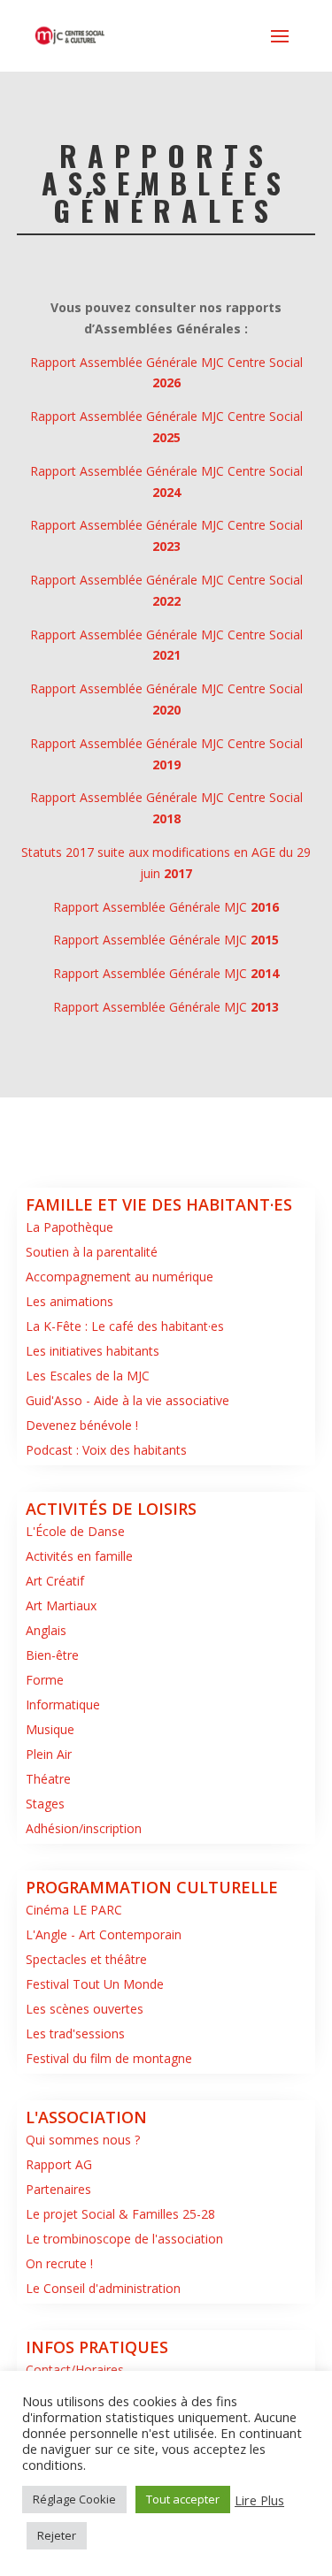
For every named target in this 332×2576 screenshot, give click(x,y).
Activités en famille (79, 1556)
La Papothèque (69, 1227)
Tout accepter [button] (183, 2499)
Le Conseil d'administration (103, 2288)
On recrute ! (59, 2263)
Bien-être (52, 1655)
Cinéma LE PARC (74, 1910)
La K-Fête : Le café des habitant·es (125, 1326)
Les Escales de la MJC (88, 1376)
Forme (45, 1680)
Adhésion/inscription (84, 1828)
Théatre (48, 1779)
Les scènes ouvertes (85, 2009)
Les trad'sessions (75, 2033)
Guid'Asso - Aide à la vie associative (127, 1400)
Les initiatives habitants (93, 1351)
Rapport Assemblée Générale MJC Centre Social (166, 471)
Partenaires (58, 2189)
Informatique (63, 1705)
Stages (45, 1804)
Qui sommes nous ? (83, 2140)
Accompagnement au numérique (120, 1277)
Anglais (46, 1630)
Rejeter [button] (57, 2535)
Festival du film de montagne (109, 2058)
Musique (50, 1729)
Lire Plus (259, 2500)
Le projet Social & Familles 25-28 (120, 2214)
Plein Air (49, 1754)
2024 (166, 492)
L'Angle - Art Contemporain (104, 1934)
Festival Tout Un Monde (95, 1984)
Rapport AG (59, 2164)
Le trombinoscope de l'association (124, 2239)
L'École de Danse (75, 1531)
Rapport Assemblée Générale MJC (166, 907)
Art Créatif (55, 1581)
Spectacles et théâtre (86, 1959)
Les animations (69, 1301)
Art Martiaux (61, 1605)
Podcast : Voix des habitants (106, 1450)
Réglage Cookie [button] (74, 2499)
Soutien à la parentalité (92, 1252)
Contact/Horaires (75, 2370)
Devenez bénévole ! (82, 1425)
